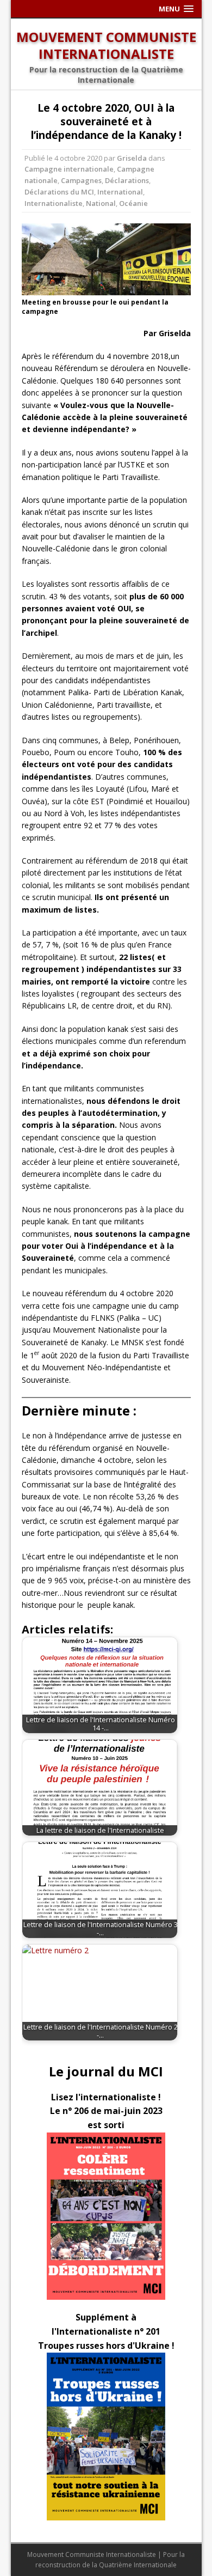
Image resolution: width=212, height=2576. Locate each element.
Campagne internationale (69, 169)
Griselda (132, 158)
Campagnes (81, 180)
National (101, 203)
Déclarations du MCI (59, 192)
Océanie (133, 203)
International (120, 192)
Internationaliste (54, 203)
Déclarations (127, 180)
